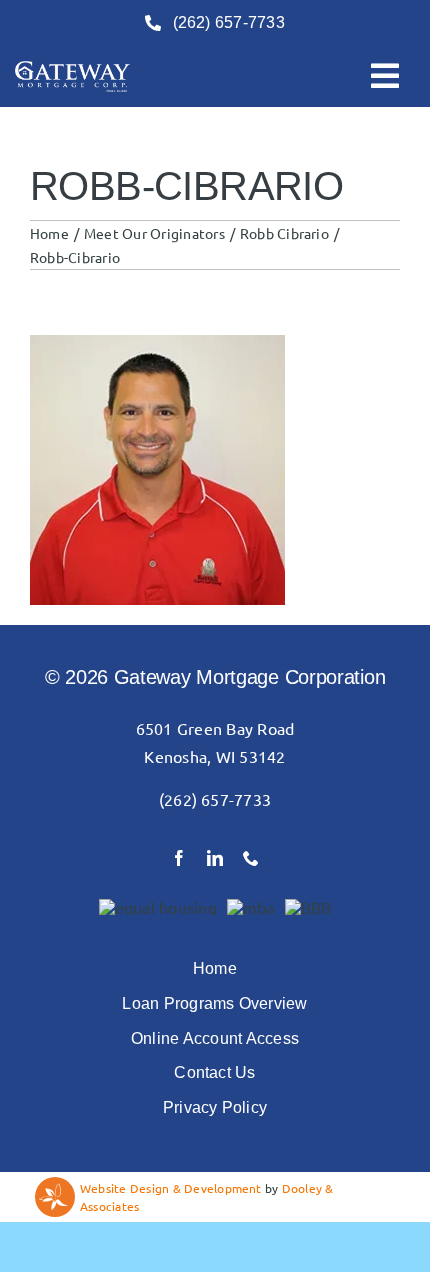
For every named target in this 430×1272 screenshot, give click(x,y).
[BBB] (308, 907)
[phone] (251, 858)
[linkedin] (215, 858)
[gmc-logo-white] (72, 69)
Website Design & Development (171, 1188)
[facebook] (179, 858)
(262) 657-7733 (215, 799)
